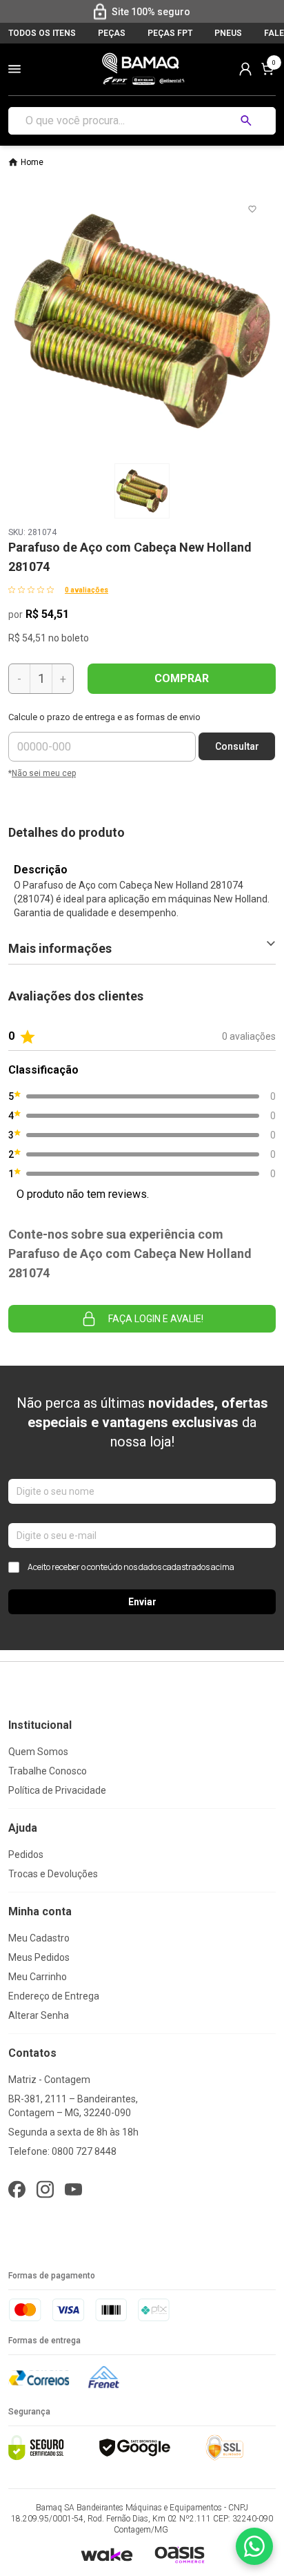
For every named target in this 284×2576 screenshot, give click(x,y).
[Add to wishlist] (252, 209)
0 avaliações (87, 590)
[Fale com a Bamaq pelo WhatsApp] (254, 2546)
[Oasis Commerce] (179, 2555)
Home (32, 162)
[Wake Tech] (106, 2554)
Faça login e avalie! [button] (156, 1319)
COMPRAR (182, 678)
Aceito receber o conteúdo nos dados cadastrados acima (131, 1567)
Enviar (142, 1602)
